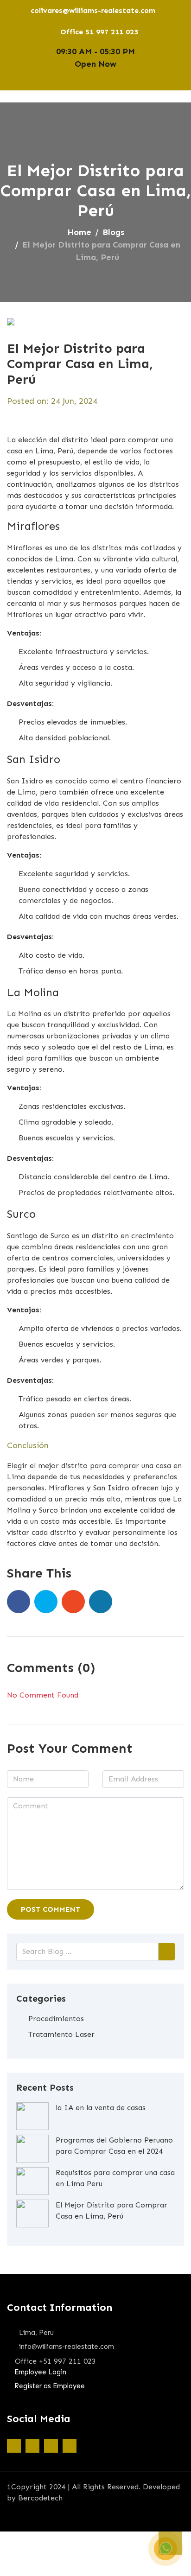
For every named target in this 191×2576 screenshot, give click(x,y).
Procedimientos (56, 2019)
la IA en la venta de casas (101, 2108)
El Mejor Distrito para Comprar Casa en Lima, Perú (111, 2210)
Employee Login (40, 2372)
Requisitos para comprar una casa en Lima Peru (115, 2178)
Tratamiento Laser (61, 2034)
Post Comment (51, 1909)
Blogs (113, 232)
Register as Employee (50, 2386)
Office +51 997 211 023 (55, 2361)
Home (79, 232)
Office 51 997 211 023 (99, 32)
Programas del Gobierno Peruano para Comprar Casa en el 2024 (114, 2146)
